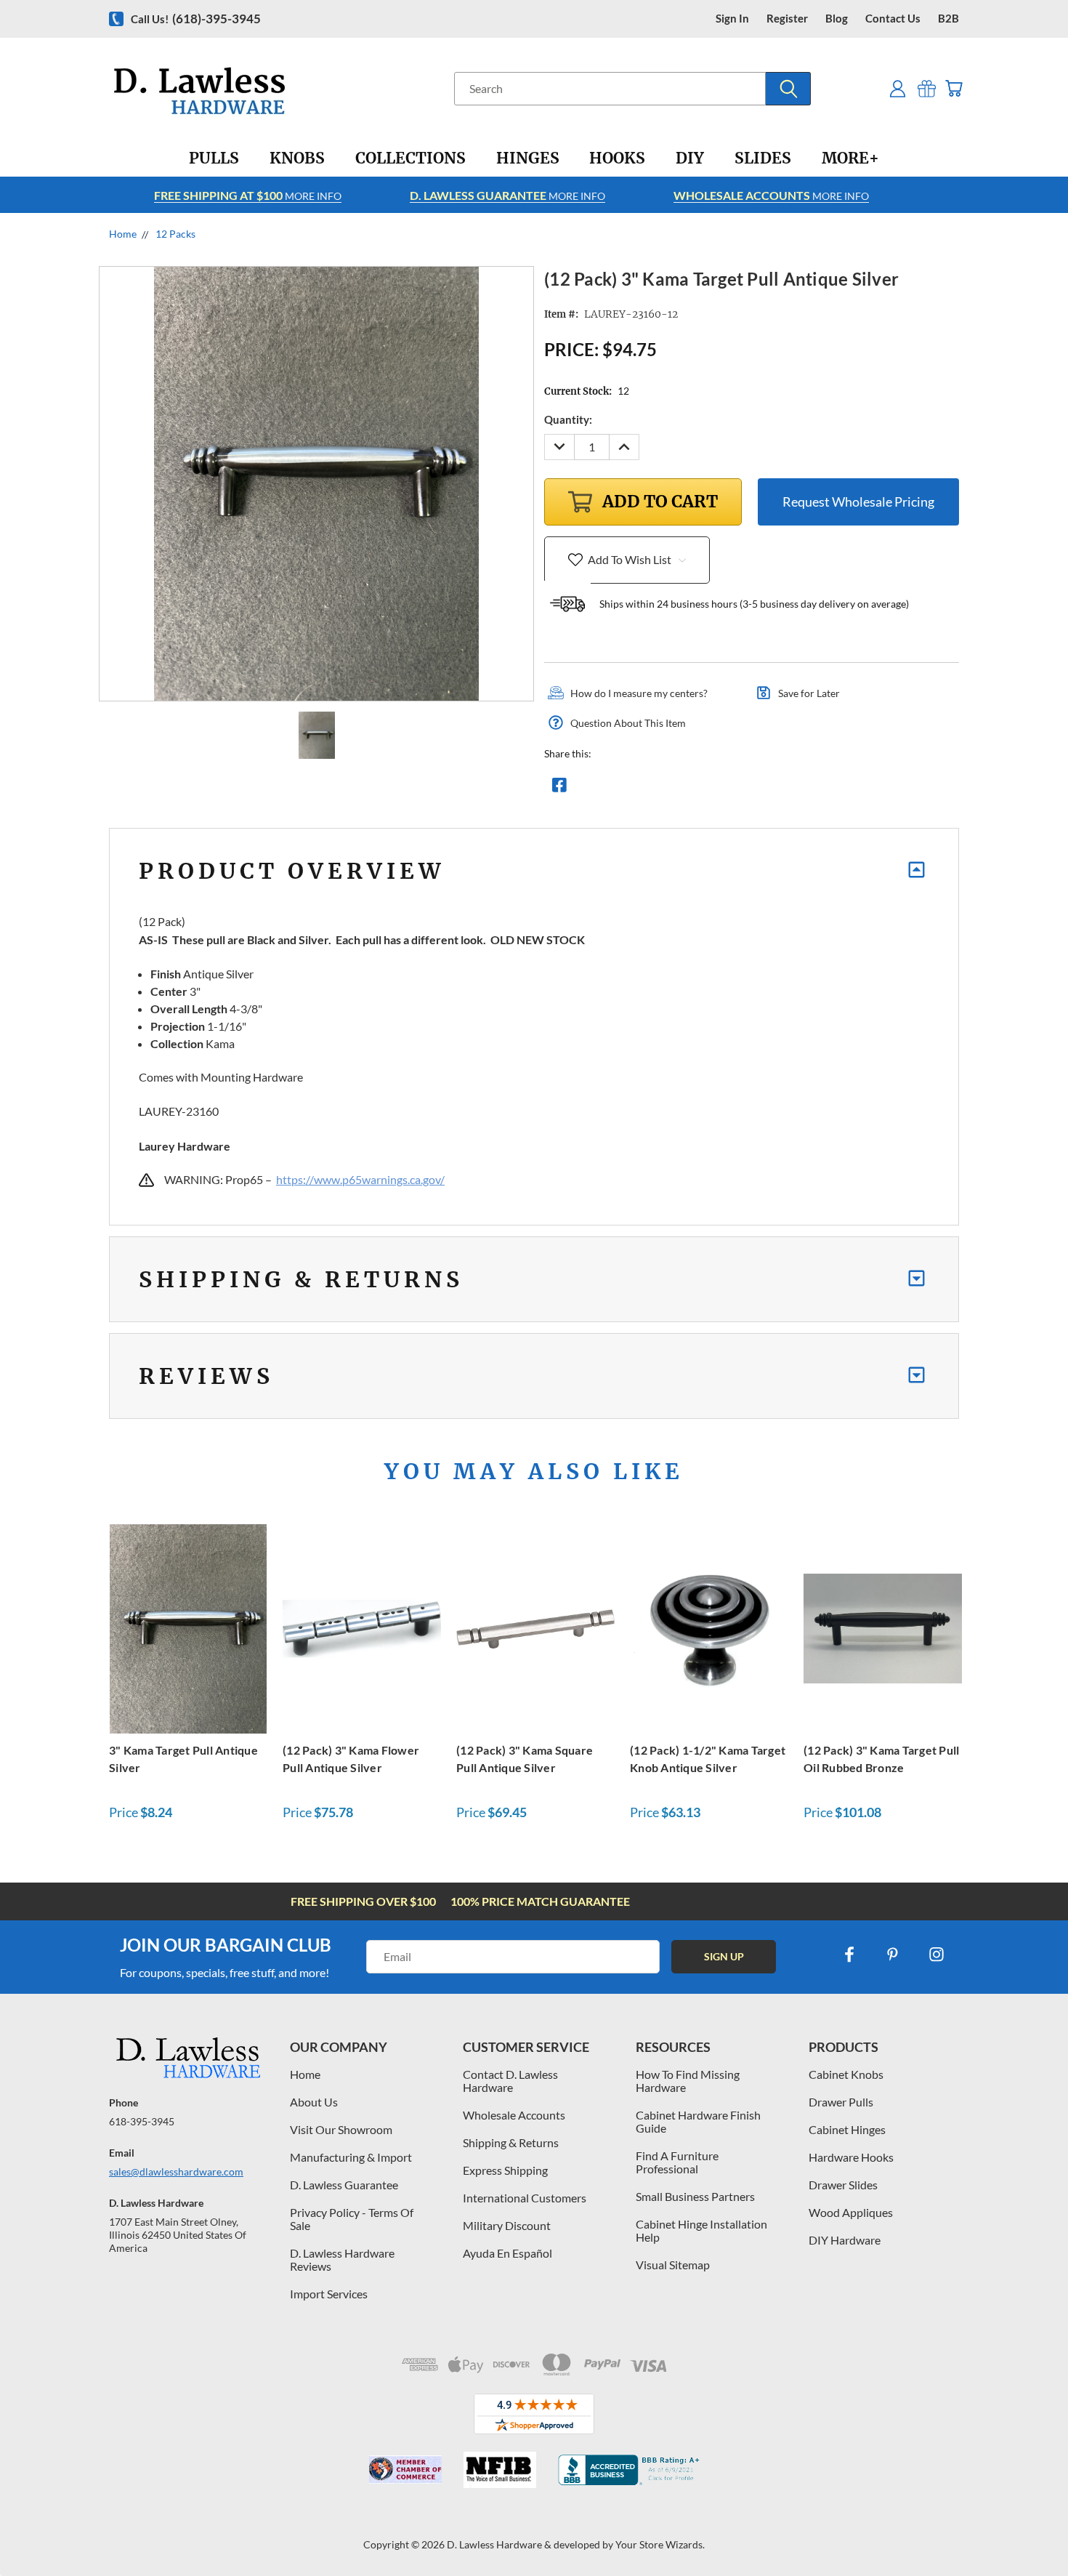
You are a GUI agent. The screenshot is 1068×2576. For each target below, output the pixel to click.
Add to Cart (188, 1626)
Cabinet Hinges (847, 2129)
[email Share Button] (612, 789)
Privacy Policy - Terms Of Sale (352, 2219)
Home (305, 2074)
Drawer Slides (843, 2185)
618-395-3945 (142, 2121)
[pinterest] (893, 1955)
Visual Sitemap (673, 2265)
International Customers (525, 2198)
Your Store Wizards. (660, 2544)
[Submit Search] (788, 89)
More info (248, 195)
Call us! (196, 19)
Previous (1030, 2531)
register (787, 19)
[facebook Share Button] (559, 789)
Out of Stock (709, 1626)
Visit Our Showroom (341, 2129)
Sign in (732, 19)
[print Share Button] (664, 789)
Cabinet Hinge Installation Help (701, 2230)
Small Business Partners (695, 2196)
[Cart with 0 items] (954, 88)
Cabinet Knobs (846, 2074)
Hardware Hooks (851, 2157)
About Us (314, 2102)
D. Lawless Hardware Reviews (342, 2259)
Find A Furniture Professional (677, 2162)
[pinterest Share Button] (716, 789)
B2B (948, 19)
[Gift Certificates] (927, 88)
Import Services (329, 2294)
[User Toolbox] (898, 88)
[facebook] (849, 1955)
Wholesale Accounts (514, 2115)
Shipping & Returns (511, 2142)
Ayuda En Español (507, 2253)
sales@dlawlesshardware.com (176, 2172)
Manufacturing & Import (351, 2157)
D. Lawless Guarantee (344, 2185)
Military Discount (507, 2225)
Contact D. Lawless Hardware (510, 2081)
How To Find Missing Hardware (688, 2081)
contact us (893, 19)
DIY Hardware (845, 2240)
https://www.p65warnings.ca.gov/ (360, 1179)
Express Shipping (505, 2170)
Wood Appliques (851, 2212)
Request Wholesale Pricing (858, 502)
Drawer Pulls (841, 2102)
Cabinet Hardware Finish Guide (698, 2121)
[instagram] (936, 1955)
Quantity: (568, 419)
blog (837, 19)
